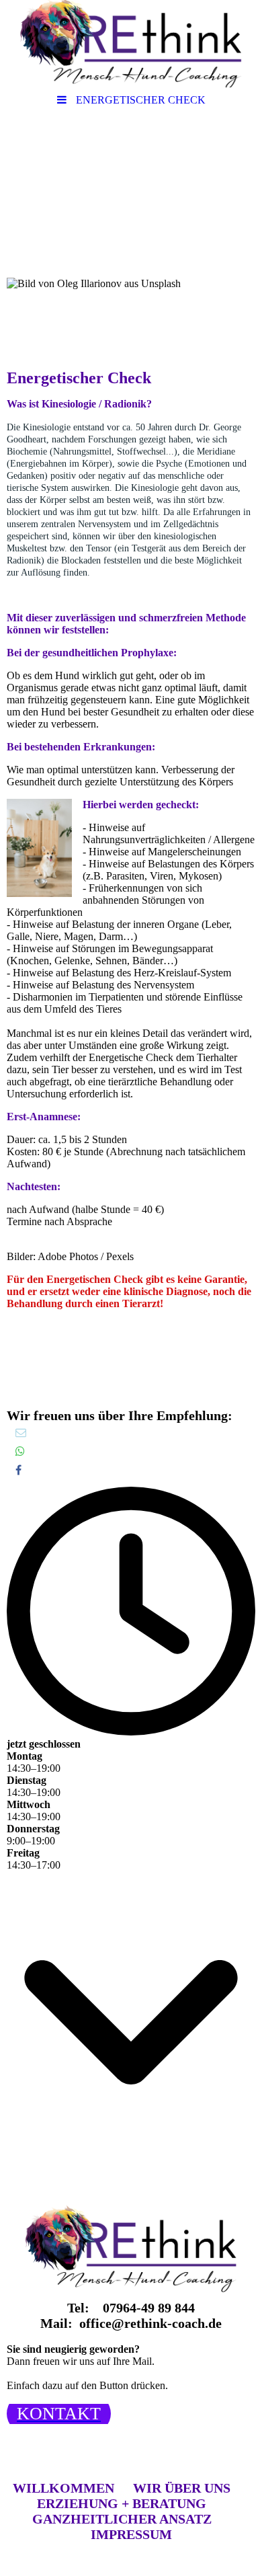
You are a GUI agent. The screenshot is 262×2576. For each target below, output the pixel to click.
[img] (131, 44)
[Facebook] (17, 1470)
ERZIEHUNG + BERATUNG (122, 2503)
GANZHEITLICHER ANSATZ (122, 2519)
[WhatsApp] (19, 1451)
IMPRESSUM (131, 2534)
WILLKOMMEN (63, 2488)
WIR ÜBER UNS (182, 2488)
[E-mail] (20, 1433)
